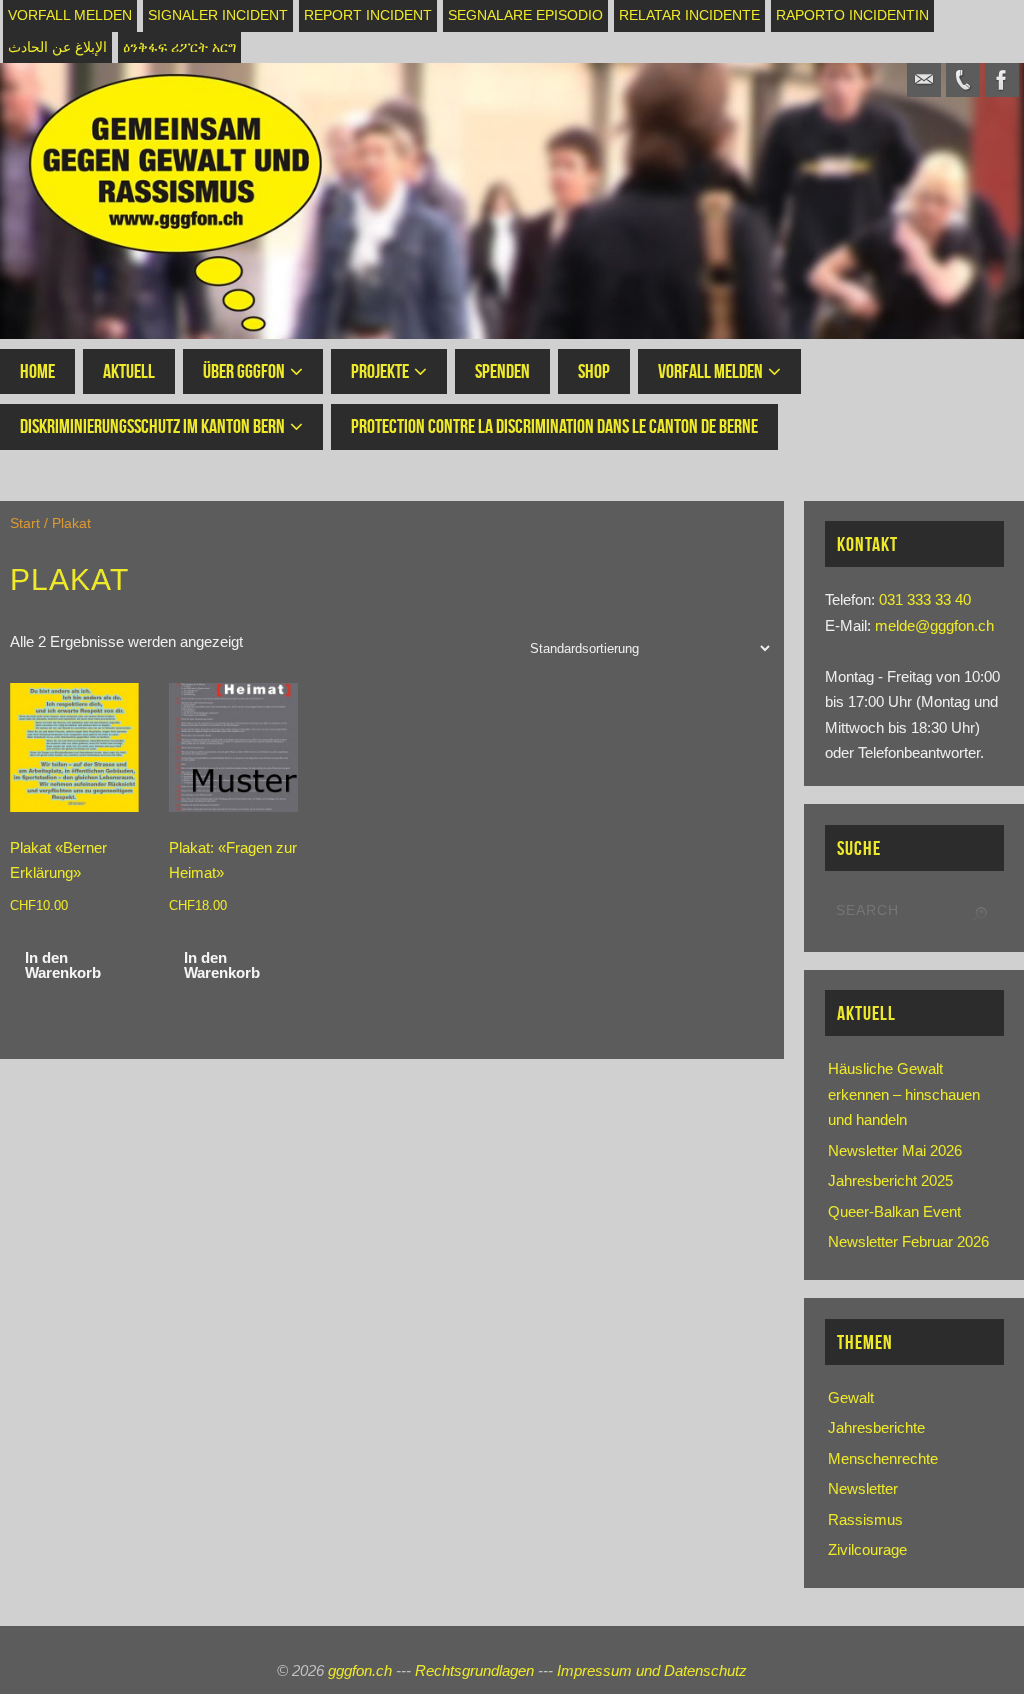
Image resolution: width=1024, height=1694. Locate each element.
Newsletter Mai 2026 (895, 1150)
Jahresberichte (876, 1427)
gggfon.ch (360, 1670)
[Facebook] (1002, 80)
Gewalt (851, 1397)
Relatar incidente (689, 15)
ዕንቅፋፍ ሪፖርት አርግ (179, 47)
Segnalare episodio (525, 15)
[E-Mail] (924, 80)
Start (25, 523)
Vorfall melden (70, 15)
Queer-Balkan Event (894, 1211)
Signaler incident (218, 15)
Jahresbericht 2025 (890, 1180)
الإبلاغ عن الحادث (57, 47)
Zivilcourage (867, 1549)
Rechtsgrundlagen (474, 1670)
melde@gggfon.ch (934, 625)
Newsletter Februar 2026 (908, 1241)
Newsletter (863, 1488)
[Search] (979, 915)
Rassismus (865, 1519)
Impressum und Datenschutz (652, 1670)
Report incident (368, 15)
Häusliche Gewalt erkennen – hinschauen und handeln (904, 1094)
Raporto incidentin (852, 15)
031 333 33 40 (925, 599)
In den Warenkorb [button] (63, 965)
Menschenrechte (883, 1458)
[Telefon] (963, 80)
